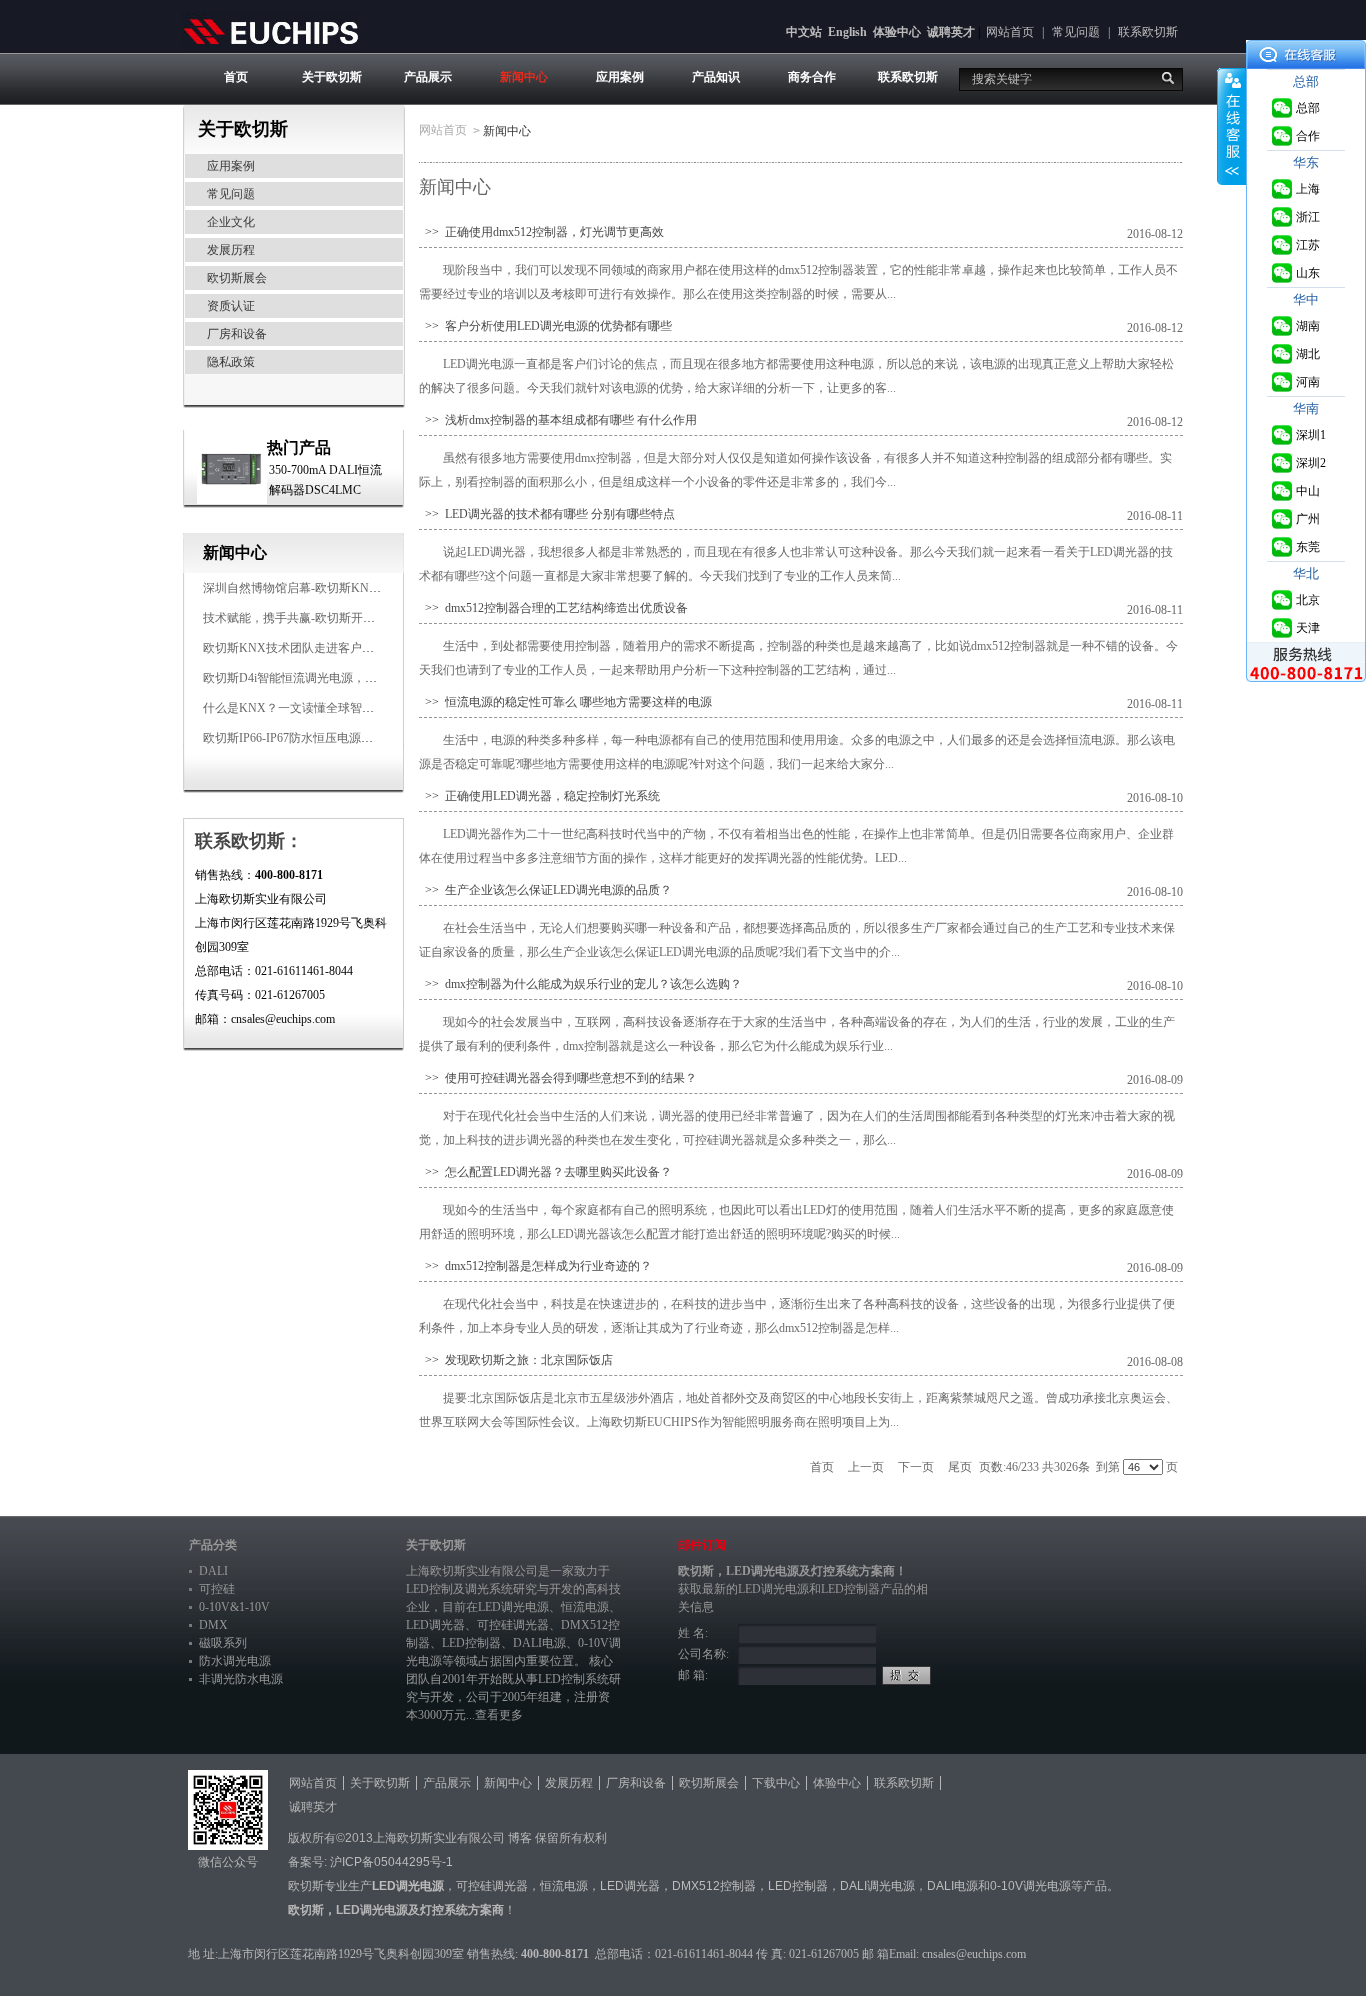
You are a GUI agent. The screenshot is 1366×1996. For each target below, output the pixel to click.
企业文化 (231, 222)
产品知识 (716, 77)
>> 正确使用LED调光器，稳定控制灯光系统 (539, 796)
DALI (213, 1571)
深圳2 (1311, 463)
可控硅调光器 (513, 1625)
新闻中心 (524, 77)
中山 (1308, 491)
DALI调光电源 (877, 1886)
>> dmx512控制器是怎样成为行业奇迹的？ (535, 1266)
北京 (1308, 600)
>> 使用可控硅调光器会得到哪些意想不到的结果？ (558, 1078)
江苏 (1308, 245)
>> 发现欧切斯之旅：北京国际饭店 (516, 1360)
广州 (1308, 519)
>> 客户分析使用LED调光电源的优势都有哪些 (545, 326)
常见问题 (1076, 32)
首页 (236, 77)
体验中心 (897, 32)
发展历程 (231, 250)
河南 (1308, 382)
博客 (520, 1838)
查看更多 (499, 1715)
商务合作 (812, 77)
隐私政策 (231, 362)
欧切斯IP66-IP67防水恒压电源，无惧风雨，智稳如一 (342, 738)
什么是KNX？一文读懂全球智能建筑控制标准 (324, 708)
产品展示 (428, 77)
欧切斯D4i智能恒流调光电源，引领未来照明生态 (332, 678)
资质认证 (231, 306)
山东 (1308, 273)
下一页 (916, 1467)
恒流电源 (564, 1886)
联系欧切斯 (1148, 32)
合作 (1308, 136)
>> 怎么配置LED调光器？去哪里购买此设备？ (545, 1172)
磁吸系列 (223, 1643)
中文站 (804, 32)
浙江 (1308, 217)
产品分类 (213, 1545)
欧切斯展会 (237, 278)
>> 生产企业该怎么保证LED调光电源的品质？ (545, 890)
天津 (1308, 628)
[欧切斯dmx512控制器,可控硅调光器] (270, 31)
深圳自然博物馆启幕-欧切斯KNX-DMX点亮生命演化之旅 (355, 588)
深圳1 (1311, 435)
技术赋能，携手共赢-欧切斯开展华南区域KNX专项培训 (350, 618)
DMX (213, 1625)
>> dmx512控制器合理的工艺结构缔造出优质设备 (553, 608)
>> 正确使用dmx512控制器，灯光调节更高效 (541, 232)
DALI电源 (539, 1643)
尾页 (960, 1467)
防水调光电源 (235, 1661)
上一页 (866, 1467)
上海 (1308, 189)
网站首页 (1010, 32)
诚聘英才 (951, 32)
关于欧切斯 (332, 77)
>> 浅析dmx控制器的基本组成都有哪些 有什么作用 (558, 420)
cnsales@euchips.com (974, 1954)
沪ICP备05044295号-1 (391, 1862)
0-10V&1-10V (234, 1607)
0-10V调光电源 (1030, 1886)
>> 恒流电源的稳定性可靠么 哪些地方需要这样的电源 (565, 702)
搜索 (1168, 78)
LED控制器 (471, 1643)
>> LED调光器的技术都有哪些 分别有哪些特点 (547, 514)
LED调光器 (435, 1625)
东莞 (1308, 547)
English (847, 32)
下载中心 (776, 1783)
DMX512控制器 (714, 1886)
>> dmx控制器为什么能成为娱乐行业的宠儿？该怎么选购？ (580, 984)
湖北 (1308, 354)
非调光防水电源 (241, 1679)
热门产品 (299, 447)
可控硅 (217, 1589)
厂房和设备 (237, 334)
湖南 (1308, 326)
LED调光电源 (513, 1607)
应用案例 (620, 77)
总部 (1308, 108)
